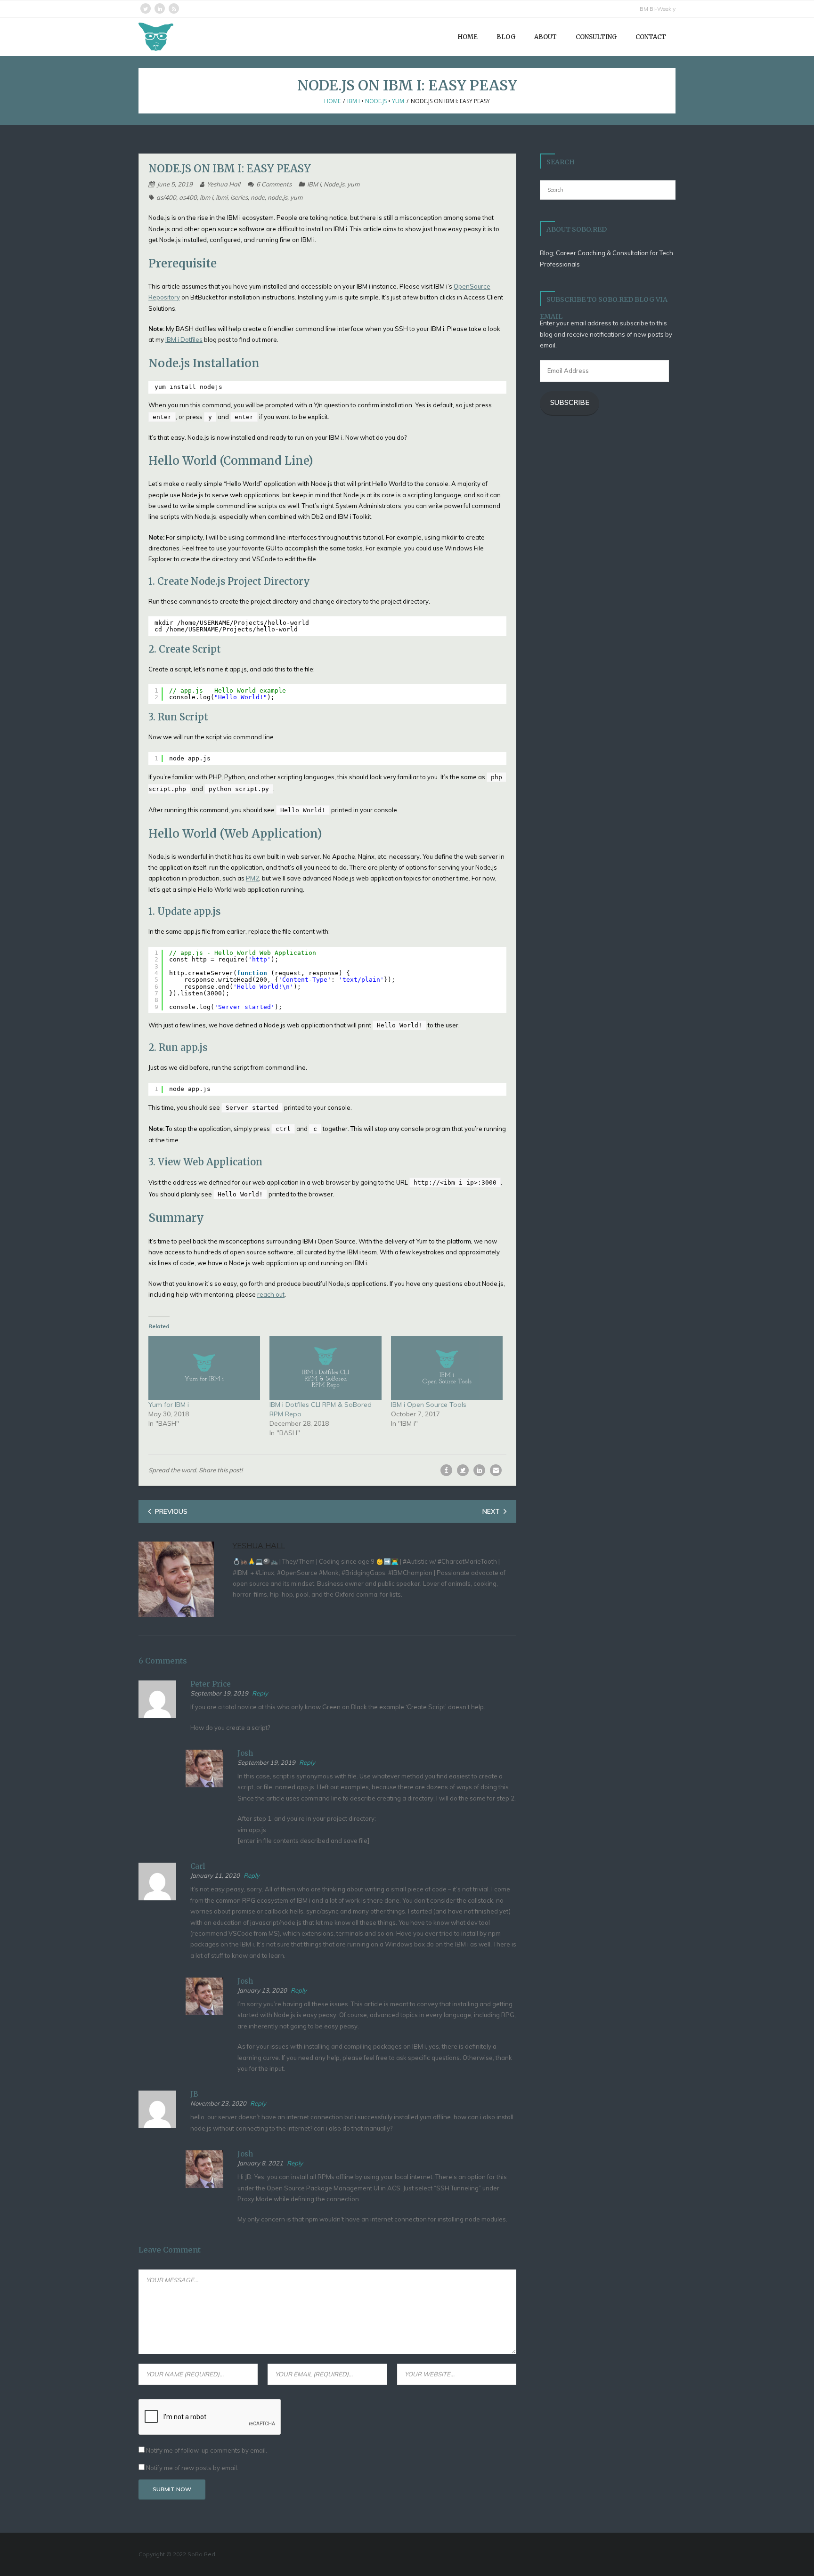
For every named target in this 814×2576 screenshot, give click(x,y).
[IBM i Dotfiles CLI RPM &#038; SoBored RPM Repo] (325, 1368)
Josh (245, 1753)
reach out (271, 1294)
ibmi (222, 197)
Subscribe (570, 402)
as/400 (166, 197)
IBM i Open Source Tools (429, 1405)
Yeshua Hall (224, 184)
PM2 (252, 878)
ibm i (206, 197)
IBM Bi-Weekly (657, 9)
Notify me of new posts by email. (192, 2468)
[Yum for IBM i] (204, 1368)
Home (332, 101)
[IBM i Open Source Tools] (447, 1368)
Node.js (376, 101)
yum (398, 101)
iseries (239, 197)
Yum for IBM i (169, 1405)
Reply (260, 1693)
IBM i (354, 101)
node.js (277, 197)
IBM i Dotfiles (184, 339)
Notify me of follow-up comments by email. (207, 2450)
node (258, 197)
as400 (188, 197)
